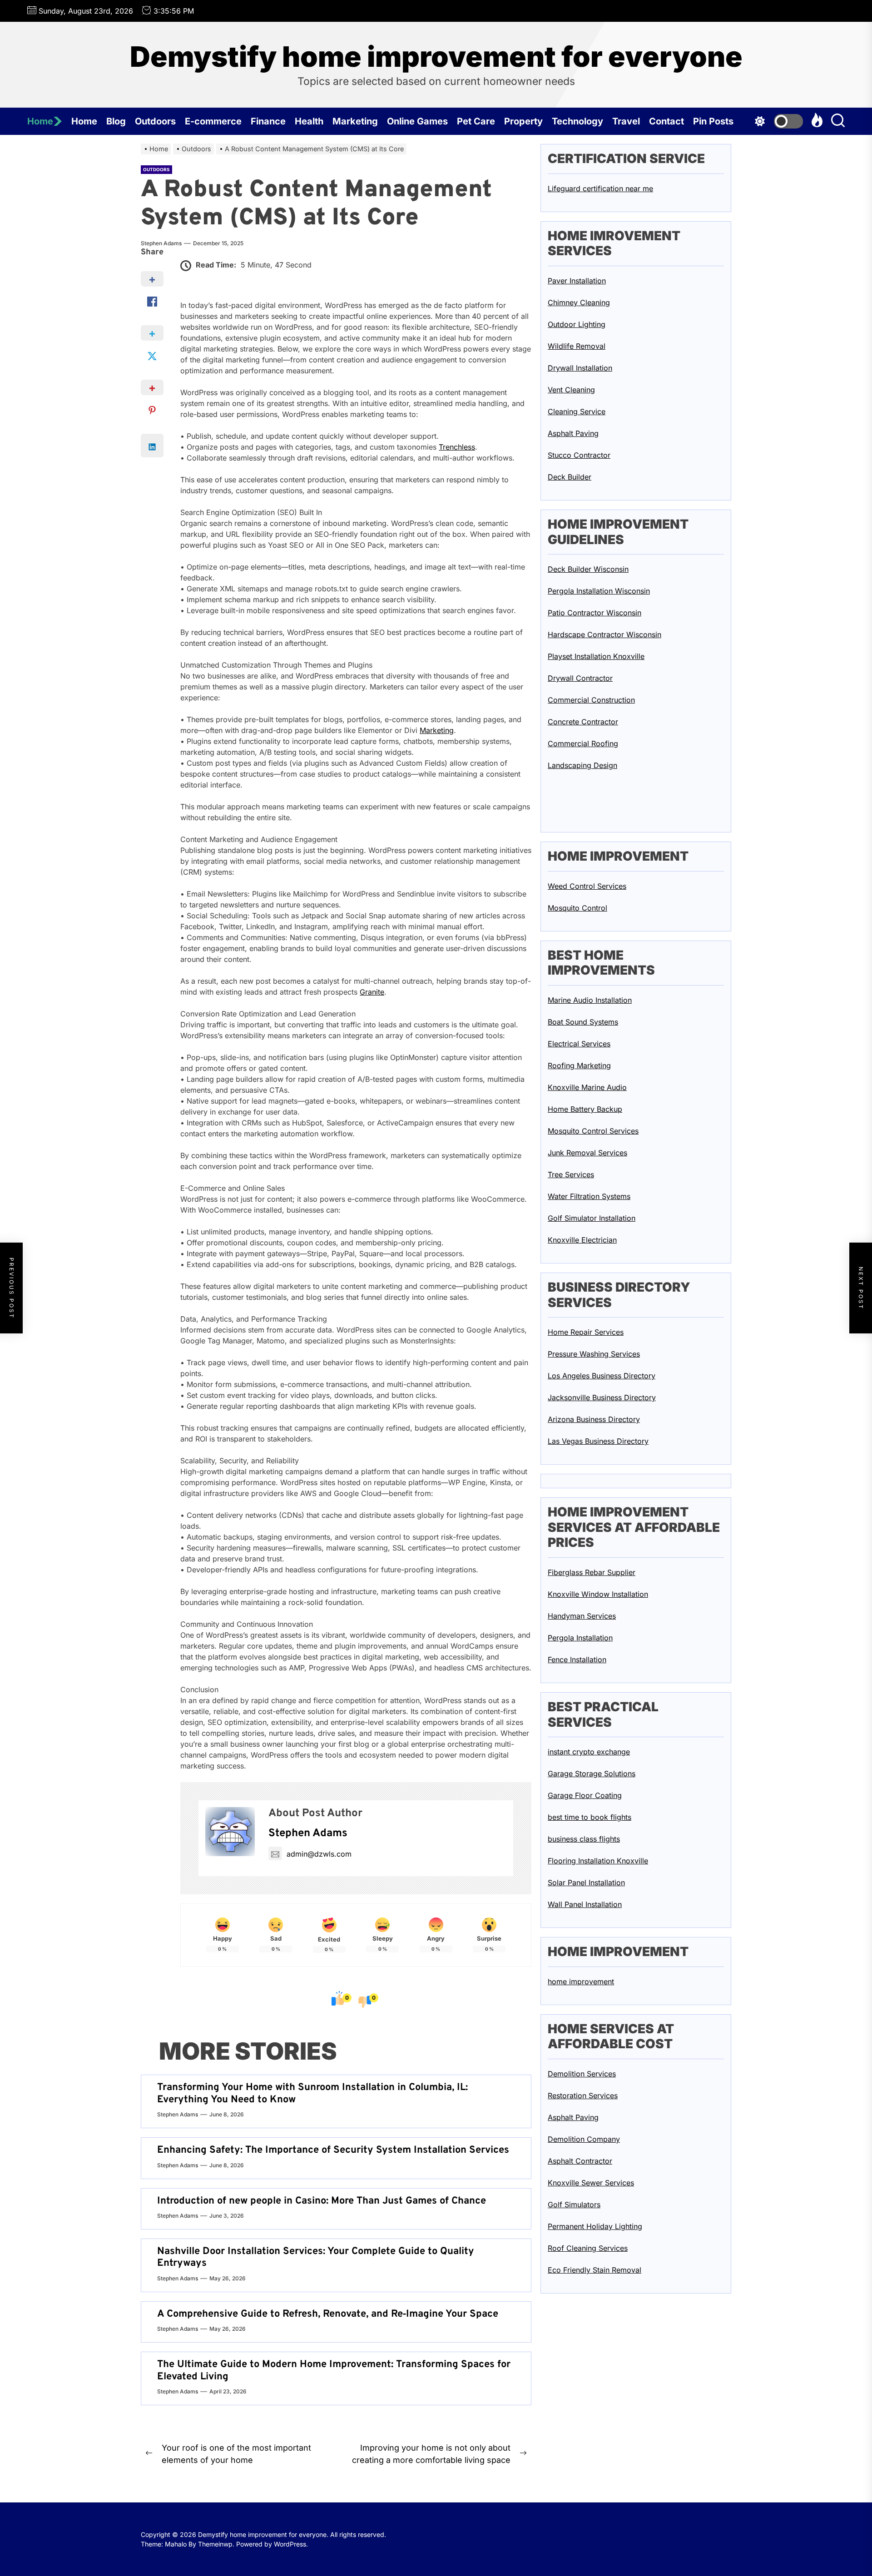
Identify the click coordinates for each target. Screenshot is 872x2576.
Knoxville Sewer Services (591, 2183)
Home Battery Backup (585, 1109)
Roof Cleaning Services (588, 2248)
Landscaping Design (582, 765)
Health (309, 121)
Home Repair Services (586, 1332)
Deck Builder (570, 477)
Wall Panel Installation (585, 1904)
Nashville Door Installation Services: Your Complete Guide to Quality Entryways (316, 2257)
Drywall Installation (580, 368)
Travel (626, 121)
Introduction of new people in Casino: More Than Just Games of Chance (322, 2201)
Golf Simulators (574, 2204)
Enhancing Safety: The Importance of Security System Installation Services (333, 2150)
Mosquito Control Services (593, 1131)
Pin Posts (713, 121)
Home (40, 121)
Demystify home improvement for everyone (436, 57)
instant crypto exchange (589, 1752)
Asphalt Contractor (580, 2161)
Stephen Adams (161, 243)
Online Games (417, 121)
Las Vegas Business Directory (598, 1441)
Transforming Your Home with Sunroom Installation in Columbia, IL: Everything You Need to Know (312, 2093)
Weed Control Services (587, 886)
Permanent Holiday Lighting (595, 2226)
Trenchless (457, 447)
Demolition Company (584, 2139)
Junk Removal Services (587, 1153)
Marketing (355, 121)
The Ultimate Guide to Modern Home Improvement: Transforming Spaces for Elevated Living (334, 2370)
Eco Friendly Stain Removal (595, 2270)
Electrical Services (579, 1044)
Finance (268, 121)
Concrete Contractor (583, 722)
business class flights (584, 1839)
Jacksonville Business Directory (602, 1397)
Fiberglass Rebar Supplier (592, 1572)
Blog (116, 121)
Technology (577, 121)
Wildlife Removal (577, 346)
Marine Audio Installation (590, 1000)
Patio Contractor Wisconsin (595, 613)
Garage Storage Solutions (592, 1773)
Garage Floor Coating (585, 1795)
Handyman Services (582, 1616)
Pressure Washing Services (594, 1354)
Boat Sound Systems (583, 1022)
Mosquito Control (577, 907)
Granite (372, 992)
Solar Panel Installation (586, 1882)
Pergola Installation (580, 1638)
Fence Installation (577, 1660)
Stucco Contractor (579, 455)
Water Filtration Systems (589, 1196)
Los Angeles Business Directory (602, 1376)
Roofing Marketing (579, 1065)
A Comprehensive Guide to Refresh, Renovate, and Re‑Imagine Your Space (328, 2314)
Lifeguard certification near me (600, 188)
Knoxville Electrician (582, 1240)
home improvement (581, 1981)
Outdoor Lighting (577, 324)
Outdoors (155, 121)
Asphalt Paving (573, 433)
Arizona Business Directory (594, 1419)
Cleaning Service (577, 411)
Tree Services (571, 1174)
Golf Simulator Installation (592, 1218)
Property (523, 121)
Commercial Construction (591, 700)
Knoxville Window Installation (598, 1594)
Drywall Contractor (580, 678)
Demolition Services (582, 2074)
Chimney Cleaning (579, 302)
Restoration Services (583, 2095)
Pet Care (476, 121)
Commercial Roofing (583, 743)
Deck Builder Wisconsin (588, 569)
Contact (666, 121)
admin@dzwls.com (319, 1854)
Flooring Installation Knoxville (598, 1861)
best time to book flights (590, 1817)
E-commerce (213, 121)
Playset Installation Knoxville (596, 656)
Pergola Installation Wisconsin (599, 591)
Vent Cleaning (571, 390)
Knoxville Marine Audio (587, 1087)
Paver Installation (577, 281)
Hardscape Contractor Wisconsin (604, 634)
